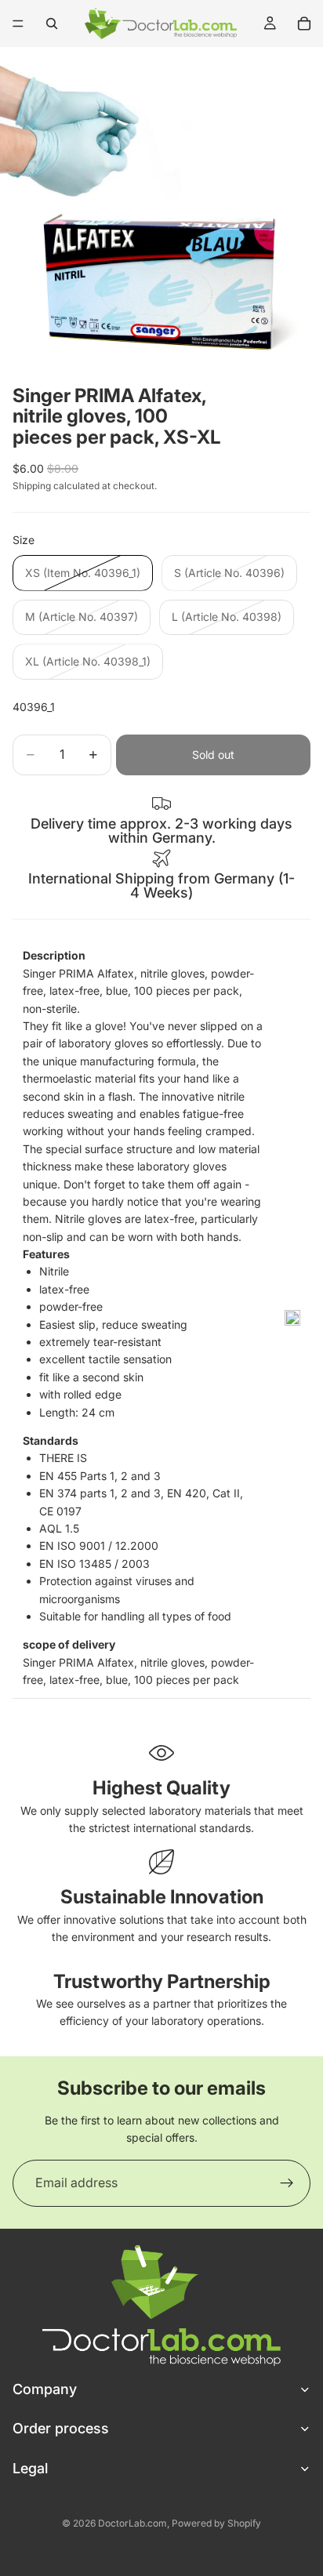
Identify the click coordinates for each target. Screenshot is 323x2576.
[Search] (52, 24)
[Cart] (304, 24)
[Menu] (18, 24)
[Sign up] (287, 2183)
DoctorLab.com (132, 2523)
